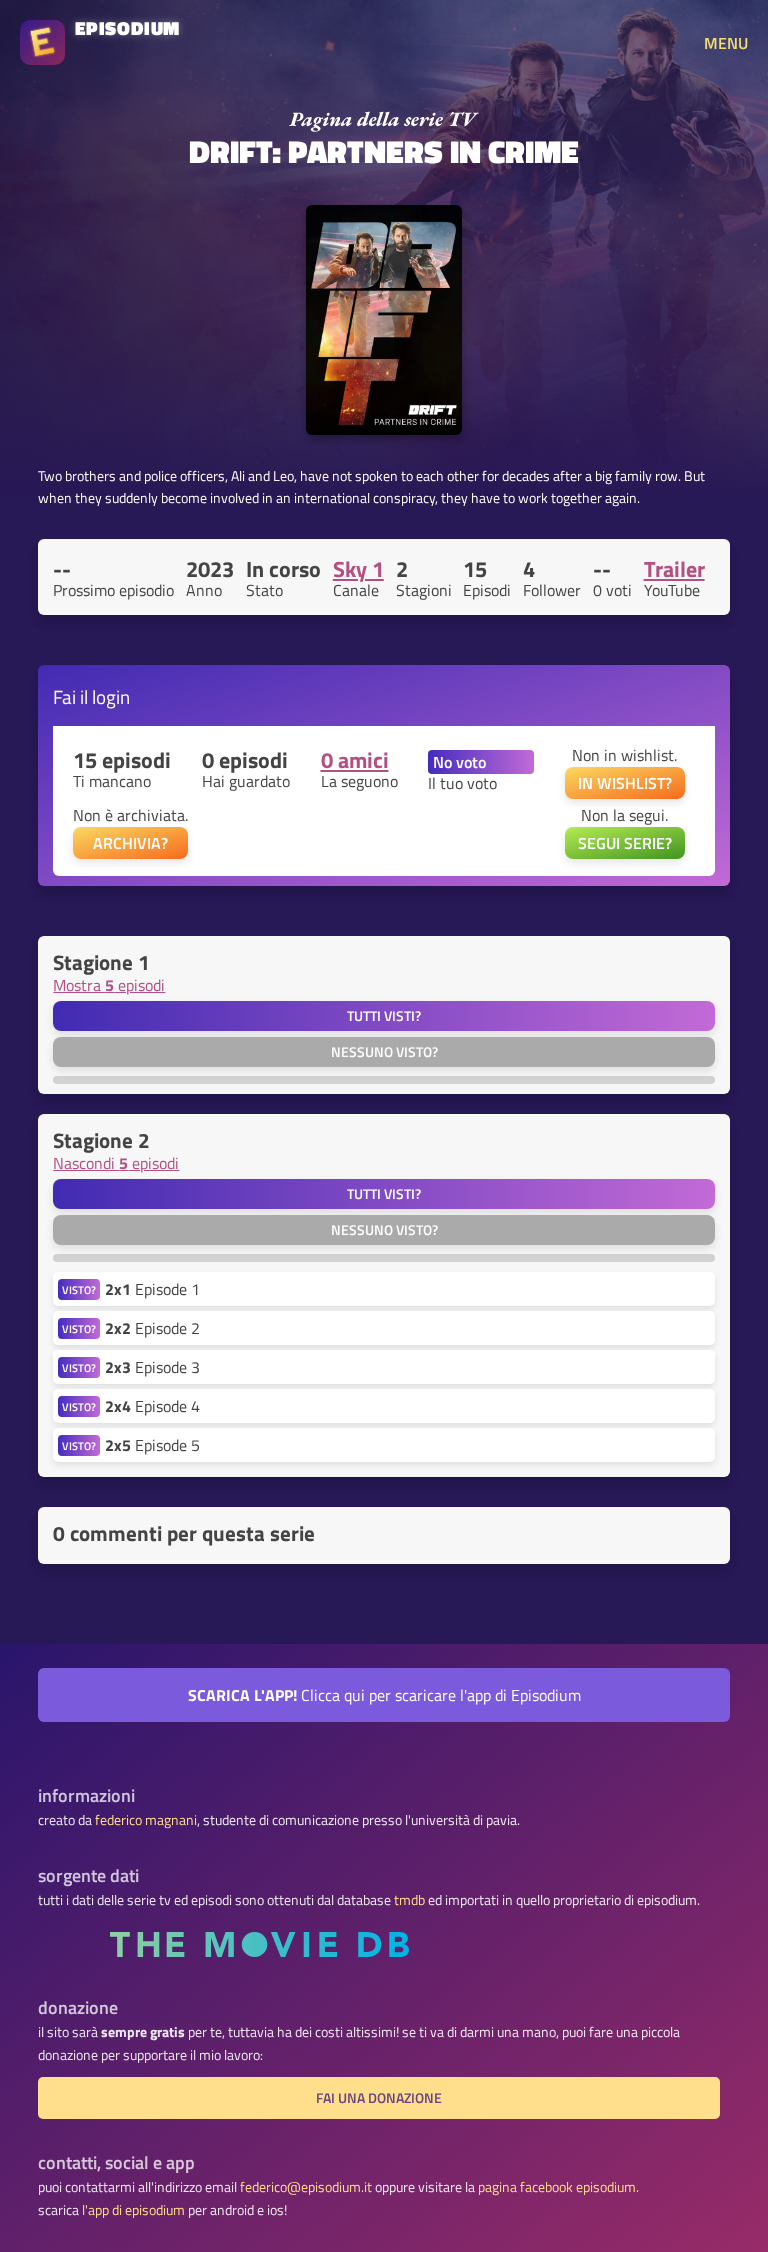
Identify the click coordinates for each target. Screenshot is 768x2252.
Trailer (674, 569)
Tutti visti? (384, 1016)
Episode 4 (152, 1406)
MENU (726, 43)
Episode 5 (152, 1445)
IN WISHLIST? (625, 783)
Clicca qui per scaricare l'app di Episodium (384, 1695)
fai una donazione (379, 2098)
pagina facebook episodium (557, 2187)
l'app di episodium (133, 2210)
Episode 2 (152, 1328)
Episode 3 (152, 1367)
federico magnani (146, 1820)
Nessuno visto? (384, 1052)
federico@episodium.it (306, 2187)
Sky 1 (358, 569)
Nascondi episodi (116, 1163)
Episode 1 (152, 1289)
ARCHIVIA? (130, 843)
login (111, 696)
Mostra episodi (109, 985)
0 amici (355, 760)
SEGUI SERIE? (625, 843)
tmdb (409, 1900)
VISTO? (79, 1289)
